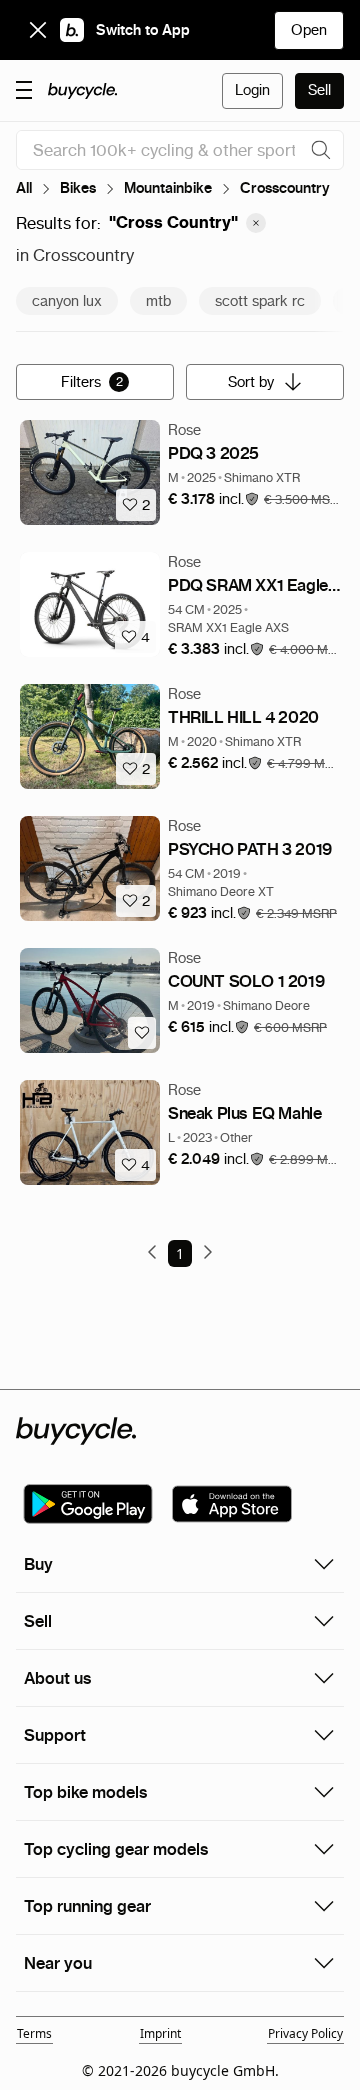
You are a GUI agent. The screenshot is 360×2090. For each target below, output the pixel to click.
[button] (214, 499)
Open (309, 30)
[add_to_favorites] (142, 1033)
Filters (92, 382)
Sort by (251, 382)
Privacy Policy (305, 2033)
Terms (34, 2033)
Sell (319, 90)
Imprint (160, 2033)
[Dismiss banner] (38, 30)
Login (252, 90)
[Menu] (24, 89)
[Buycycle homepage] (83, 91)
